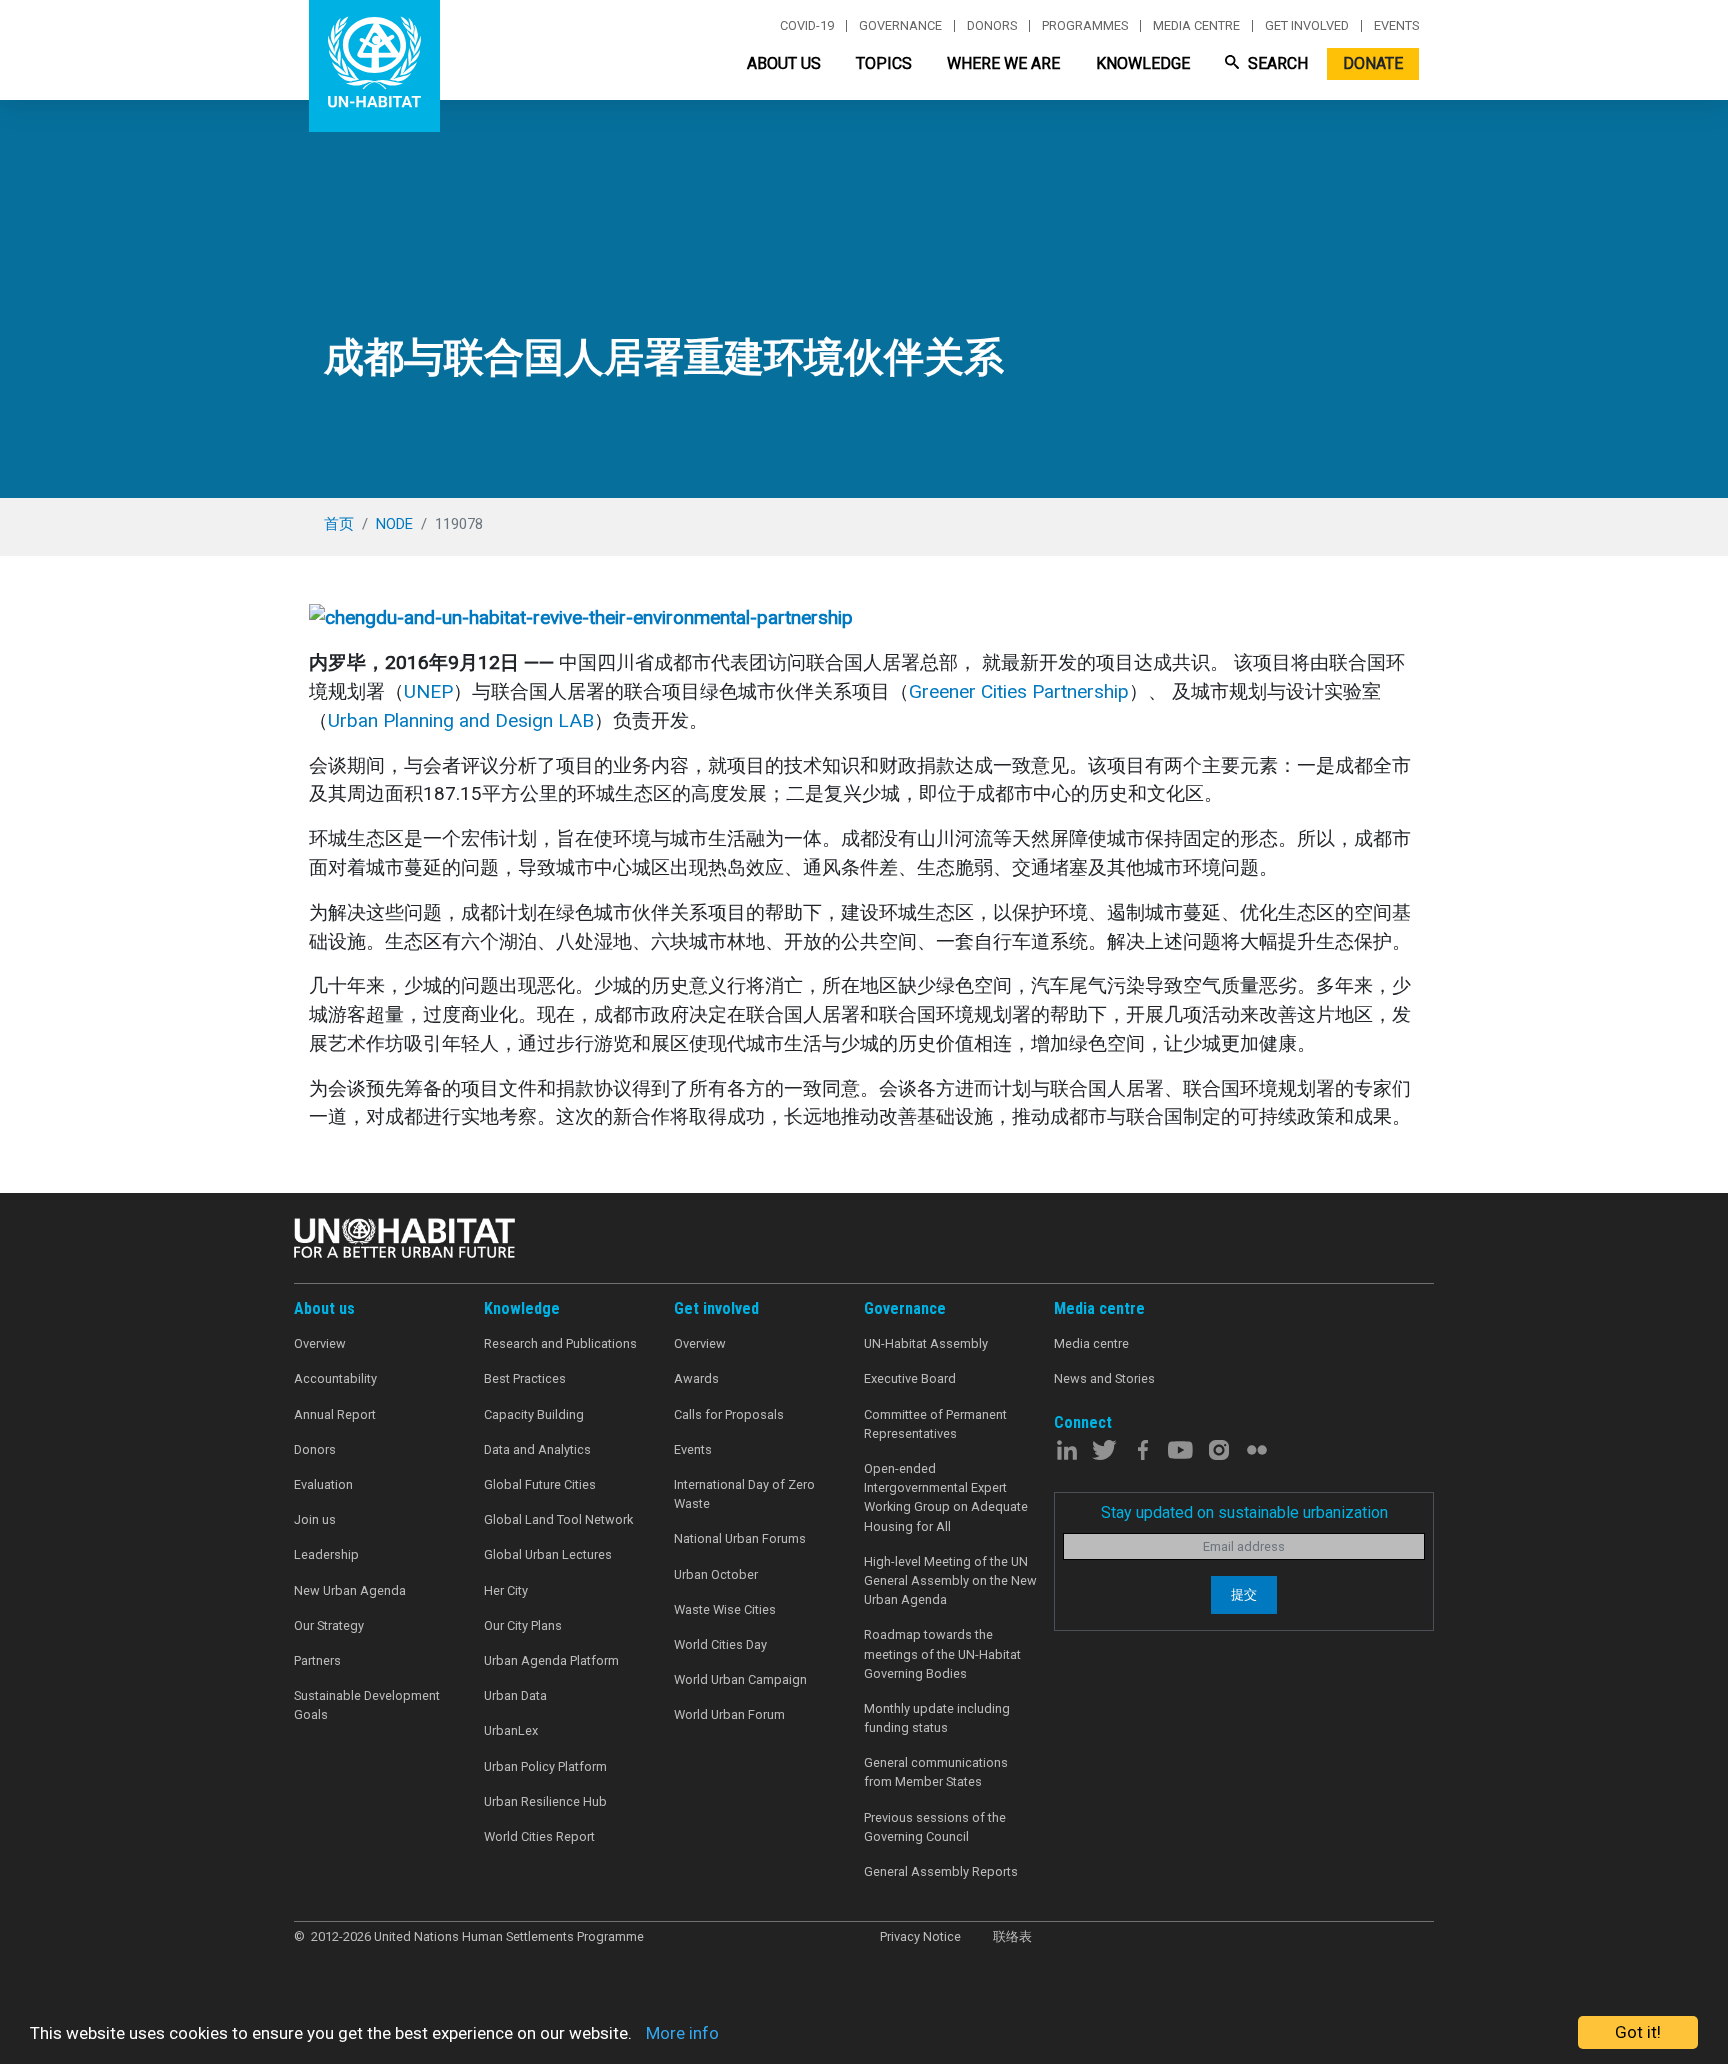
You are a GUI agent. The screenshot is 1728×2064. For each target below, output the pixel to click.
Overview (320, 1343)
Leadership (326, 1554)
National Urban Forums (740, 1538)
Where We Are (1003, 63)
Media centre (1196, 26)
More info (682, 2033)
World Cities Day (720, 1644)
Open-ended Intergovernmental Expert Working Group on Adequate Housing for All (946, 1497)
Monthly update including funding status (937, 1718)
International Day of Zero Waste (744, 1494)
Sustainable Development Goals (367, 1705)
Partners (317, 1660)
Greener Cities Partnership (1019, 691)
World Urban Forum (729, 1714)
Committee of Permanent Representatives (935, 1424)
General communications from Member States (936, 1772)
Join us (315, 1519)
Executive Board (910, 1378)
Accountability (335, 1378)
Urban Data (515, 1695)
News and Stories (1104, 1378)
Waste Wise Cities (725, 1609)
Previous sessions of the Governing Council (935, 1827)
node (394, 524)
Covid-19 (807, 26)
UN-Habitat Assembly (926, 1343)
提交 (1244, 1594)
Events (1396, 26)
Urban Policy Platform (545, 1766)
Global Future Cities (540, 1484)
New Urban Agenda (350, 1590)
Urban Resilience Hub (545, 1801)
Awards (696, 1378)
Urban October (716, 1574)
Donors (992, 26)
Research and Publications (560, 1343)
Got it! (1638, 2032)
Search (1276, 63)
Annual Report (335, 1414)
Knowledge (1143, 63)
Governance (900, 26)
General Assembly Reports (941, 1871)
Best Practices (525, 1378)
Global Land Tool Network (558, 1519)
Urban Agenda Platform (551, 1660)
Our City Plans (523, 1625)
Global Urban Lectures (548, 1554)
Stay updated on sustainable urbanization (1244, 1512)
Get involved (1307, 26)
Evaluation (323, 1484)
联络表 (1012, 1936)
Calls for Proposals (729, 1414)
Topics (884, 63)
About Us (784, 63)
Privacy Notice (920, 1936)
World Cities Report (539, 1836)
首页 (339, 524)
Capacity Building (534, 1414)
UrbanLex (511, 1730)
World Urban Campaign (740, 1679)
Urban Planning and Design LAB (461, 720)
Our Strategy (329, 1625)
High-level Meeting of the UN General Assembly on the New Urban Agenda (950, 1580)
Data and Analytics (537, 1449)
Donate (1373, 63)
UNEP (428, 691)
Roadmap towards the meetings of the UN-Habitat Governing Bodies (942, 1653)
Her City (506, 1590)
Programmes (1085, 26)
